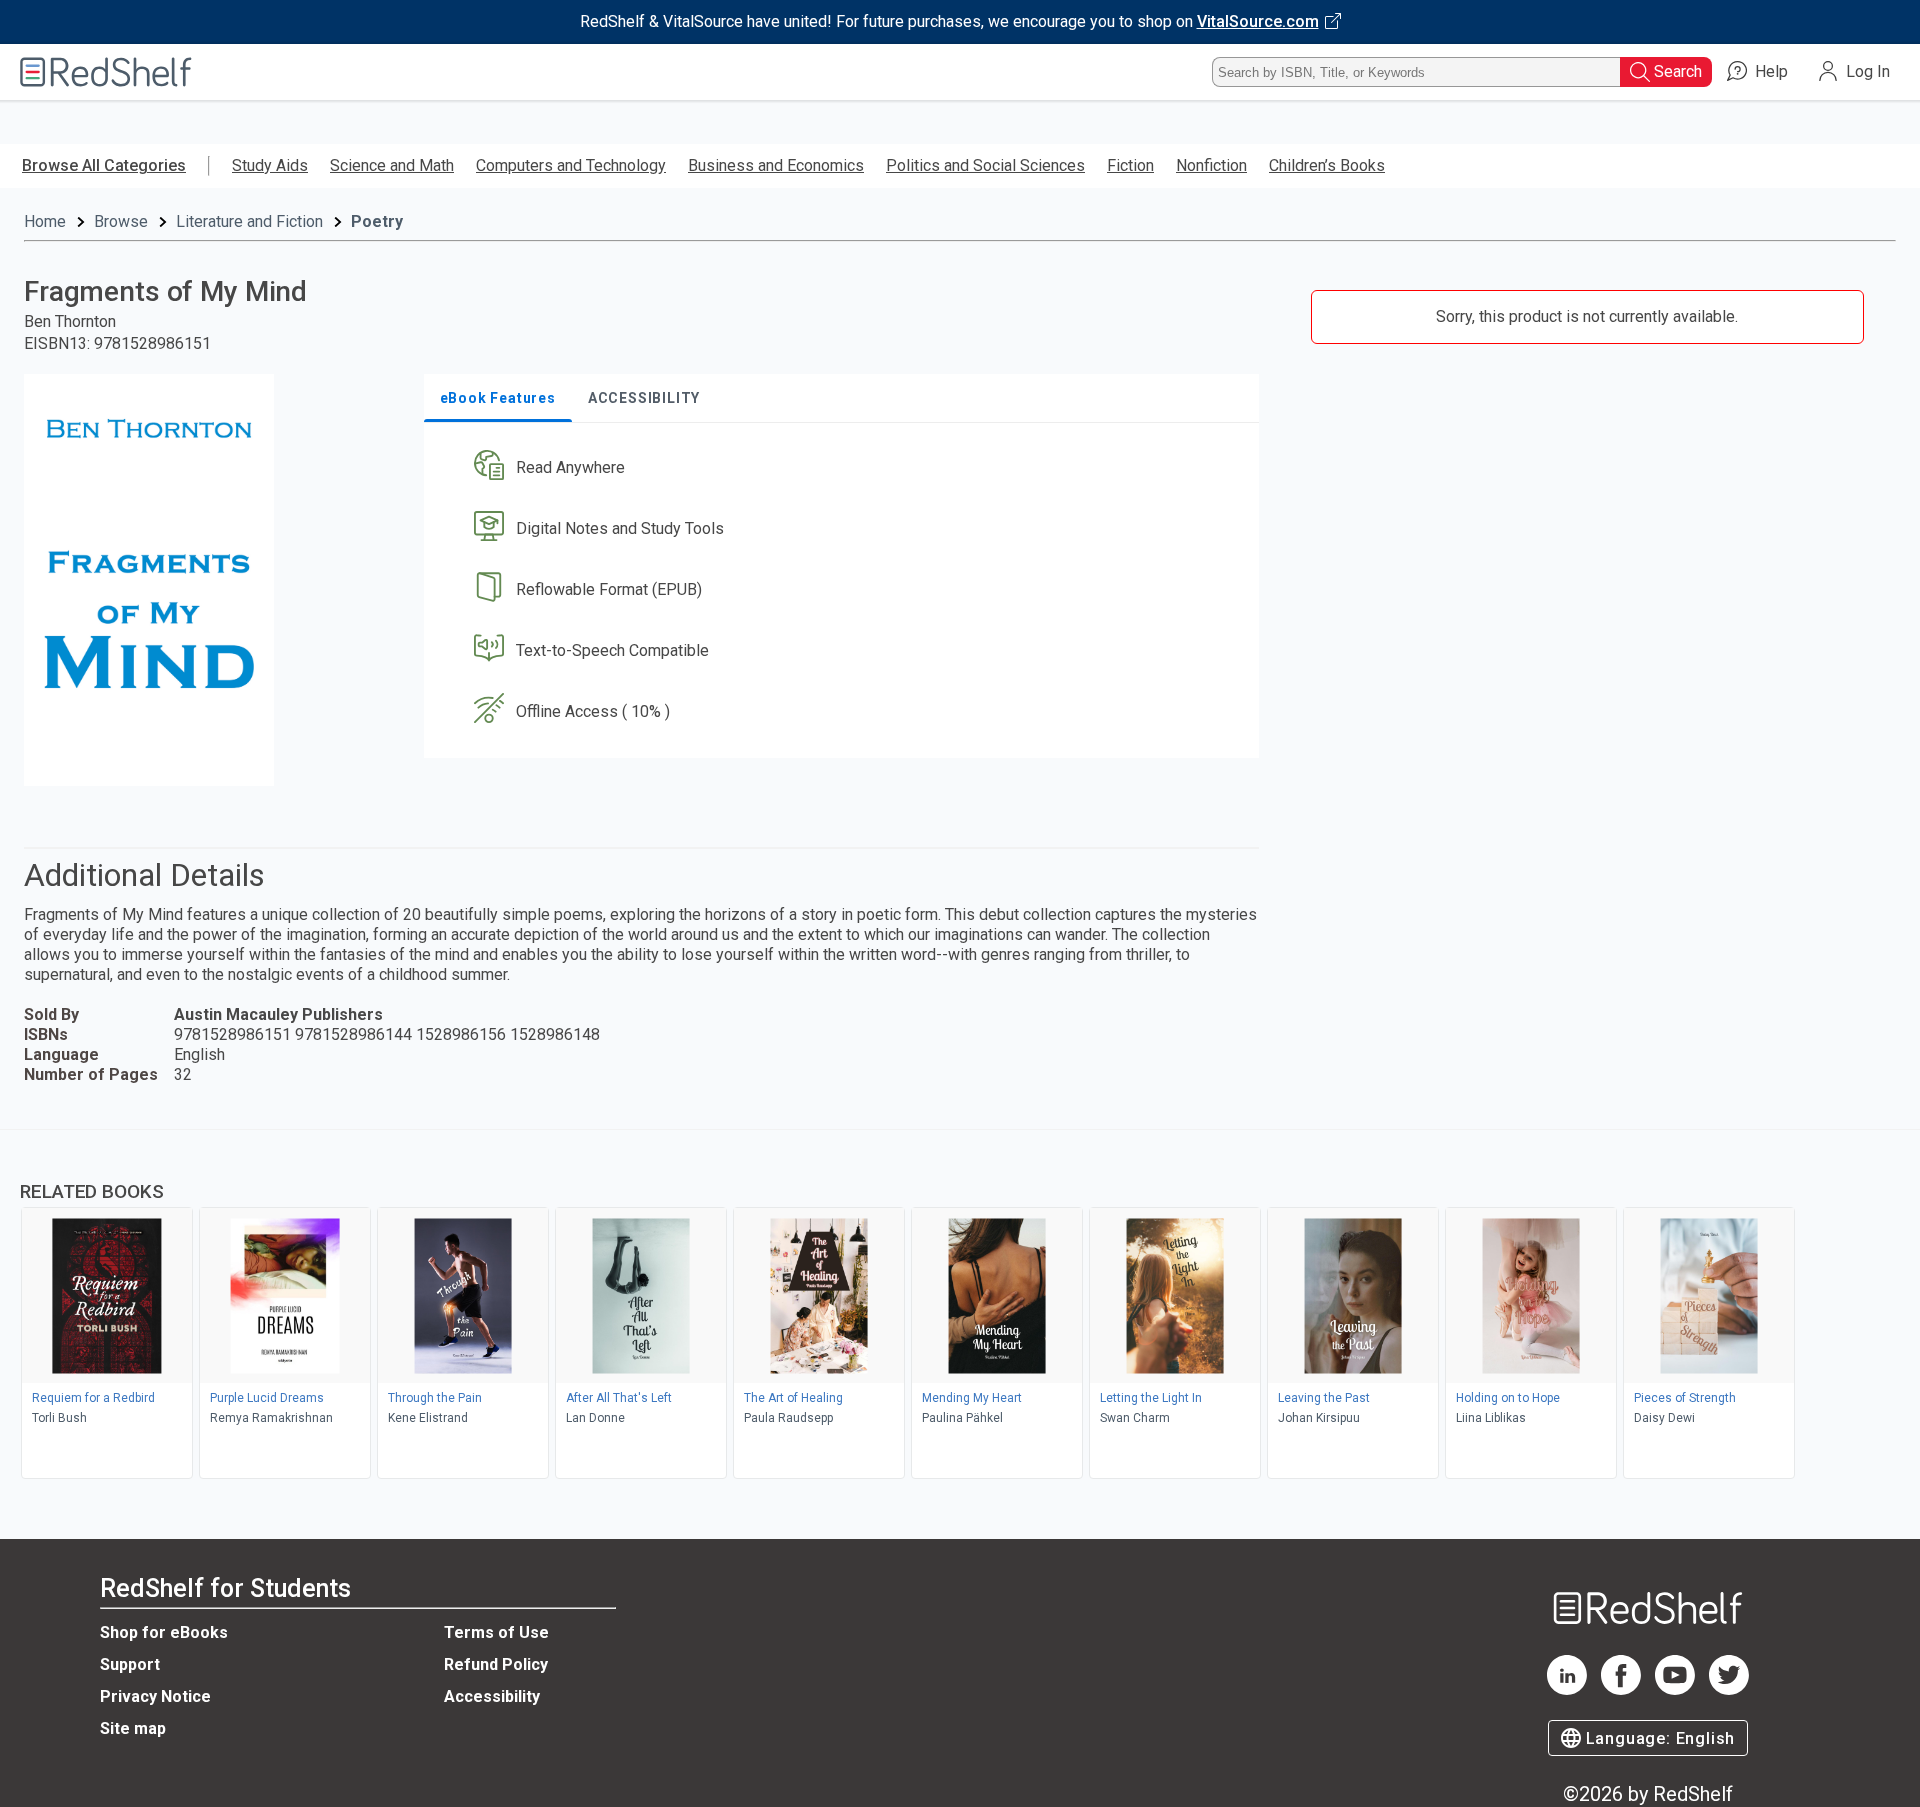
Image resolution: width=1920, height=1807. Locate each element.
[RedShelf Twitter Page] (1729, 1689)
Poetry (377, 221)
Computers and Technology (571, 165)
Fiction (1130, 165)
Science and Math (392, 165)
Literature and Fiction (249, 221)
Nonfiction (1211, 165)
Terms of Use (496, 1632)
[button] (845, 468)
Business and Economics (776, 165)
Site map (133, 1728)
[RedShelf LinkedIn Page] (1567, 1689)
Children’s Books (1327, 165)
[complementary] (960, 1307)
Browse (121, 221)
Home (45, 221)
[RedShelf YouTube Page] (1675, 1689)
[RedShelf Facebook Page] (1621, 1689)
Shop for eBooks (164, 1632)
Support (130, 1664)
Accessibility (492, 1696)
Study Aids (270, 165)
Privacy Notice (155, 1696)
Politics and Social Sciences (985, 165)
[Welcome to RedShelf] (106, 72)
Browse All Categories (104, 165)
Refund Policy (496, 1664)
